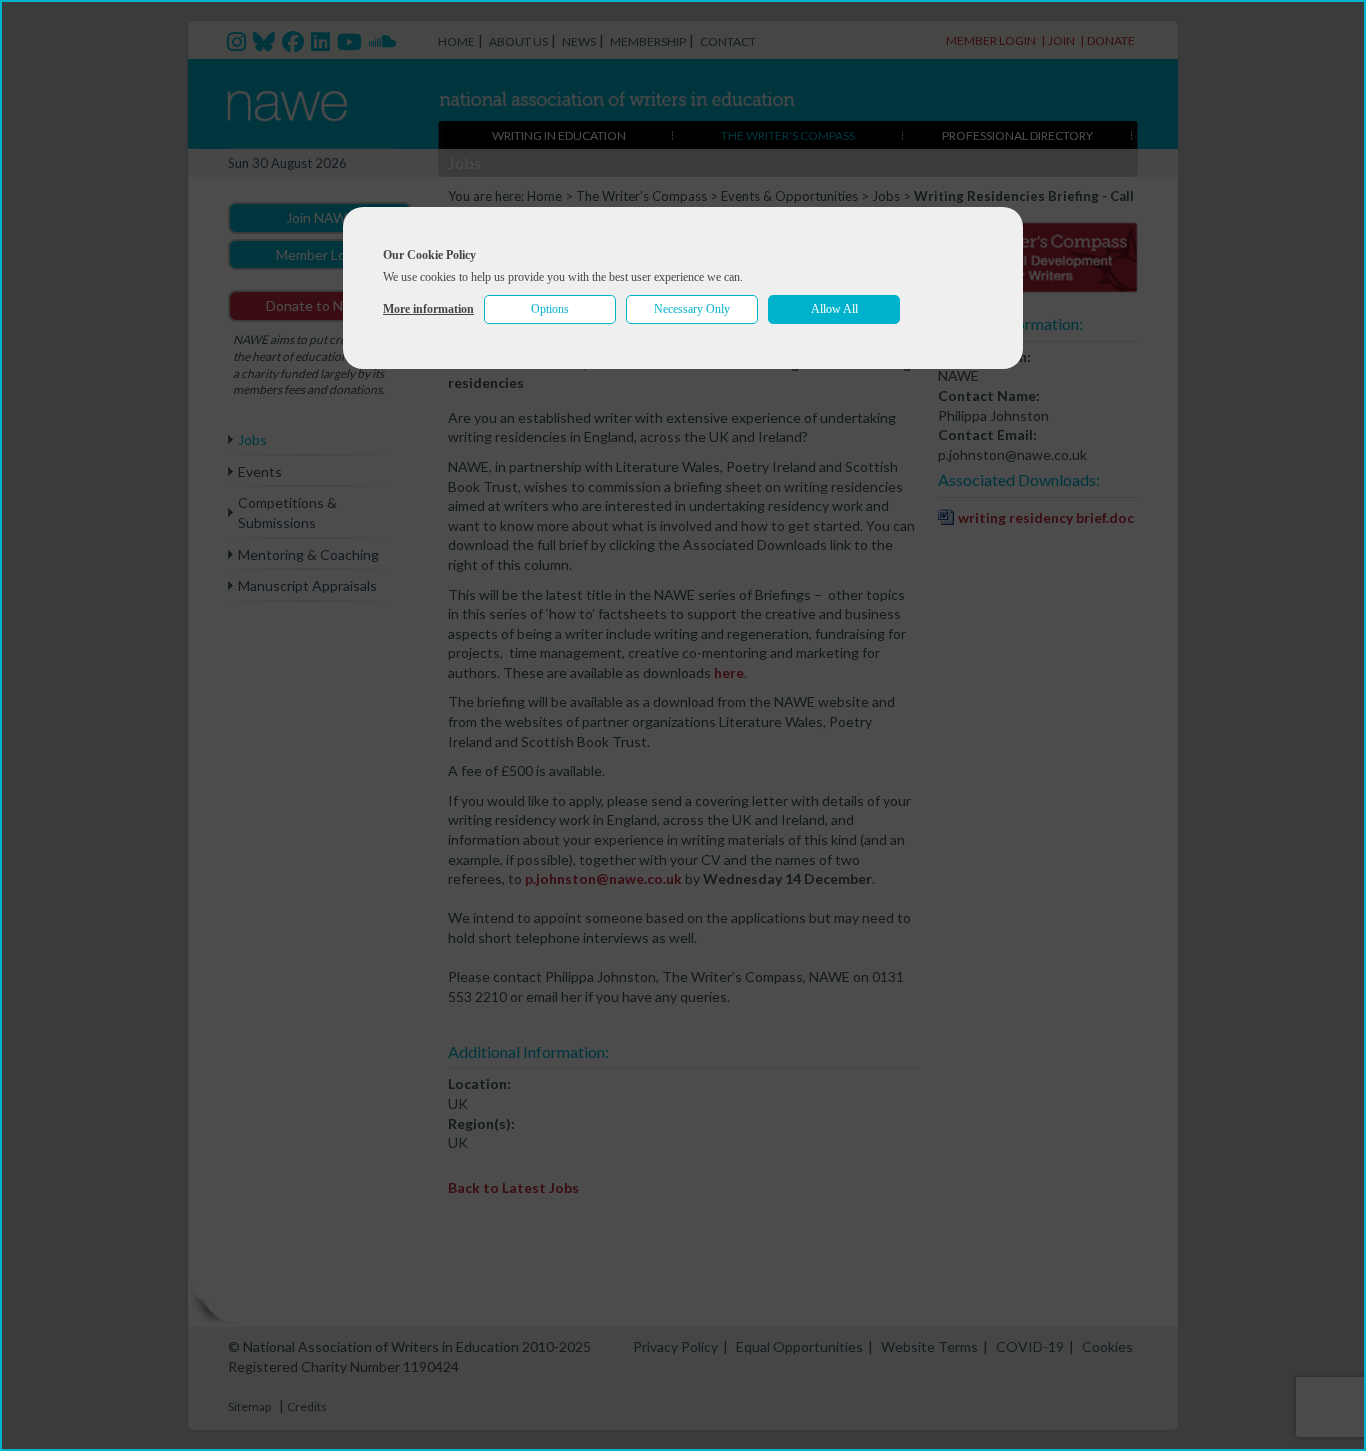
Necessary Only (692, 309)
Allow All (834, 309)
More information (428, 309)
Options (550, 309)
